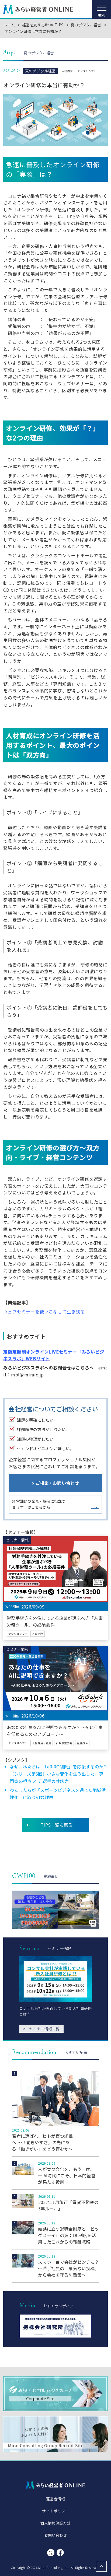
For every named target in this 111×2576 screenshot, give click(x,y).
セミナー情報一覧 (41, 2029)
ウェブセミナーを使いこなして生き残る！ (46, 1312)
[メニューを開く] (102, 9)
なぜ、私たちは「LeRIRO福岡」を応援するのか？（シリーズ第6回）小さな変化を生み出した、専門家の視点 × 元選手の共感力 (59, 1774)
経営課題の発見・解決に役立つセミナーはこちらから (39, 1504)
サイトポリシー (55, 2511)
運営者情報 (56, 2499)
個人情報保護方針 (55, 2523)
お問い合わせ (56, 2535)
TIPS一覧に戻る (56, 1825)
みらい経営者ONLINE (38, 9)
